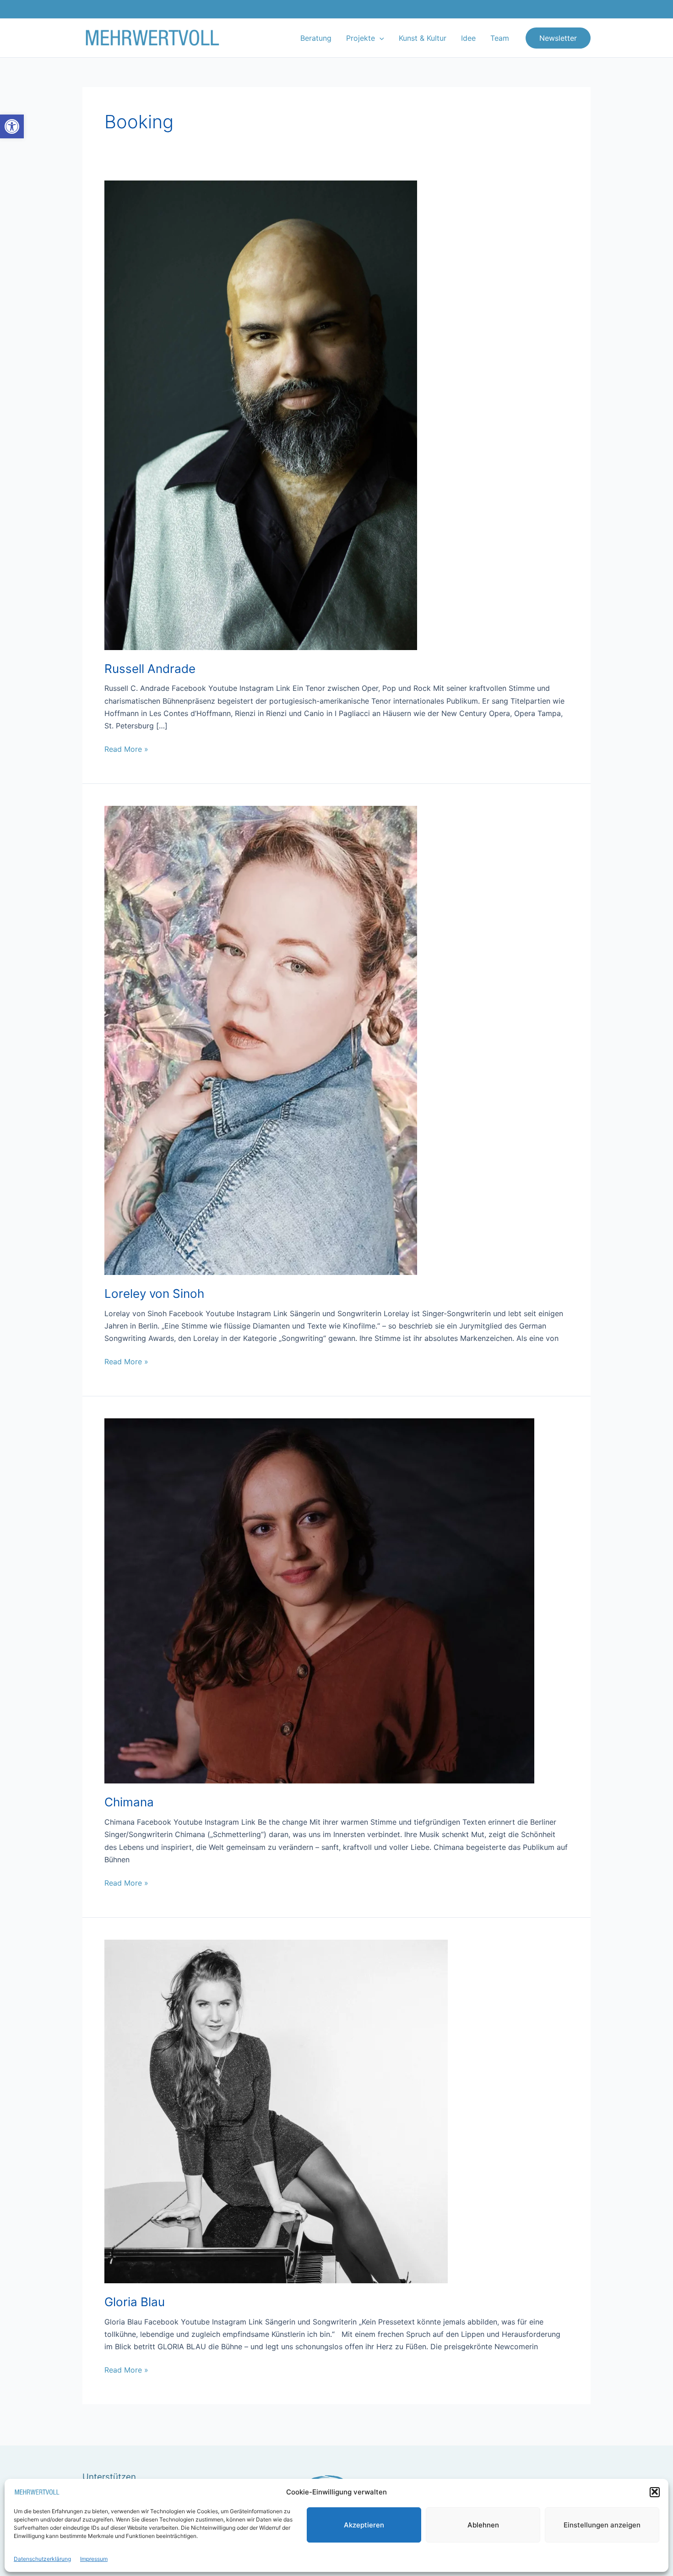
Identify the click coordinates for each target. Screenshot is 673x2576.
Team (500, 38)
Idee (468, 38)
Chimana (129, 1802)
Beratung (316, 38)
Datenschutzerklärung (42, 2558)
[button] (12, 126)
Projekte (361, 38)
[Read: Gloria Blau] (276, 2111)
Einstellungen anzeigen (602, 2524)
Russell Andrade (150, 669)
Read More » (126, 748)
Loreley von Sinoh (154, 1293)
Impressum (94, 2558)
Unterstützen (109, 2477)
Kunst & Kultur (423, 38)
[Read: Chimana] (319, 1600)
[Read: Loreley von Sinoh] (261, 1039)
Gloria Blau (135, 2302)
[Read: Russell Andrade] (261, 415)
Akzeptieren (364, 2524)
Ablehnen (483, 2524)
